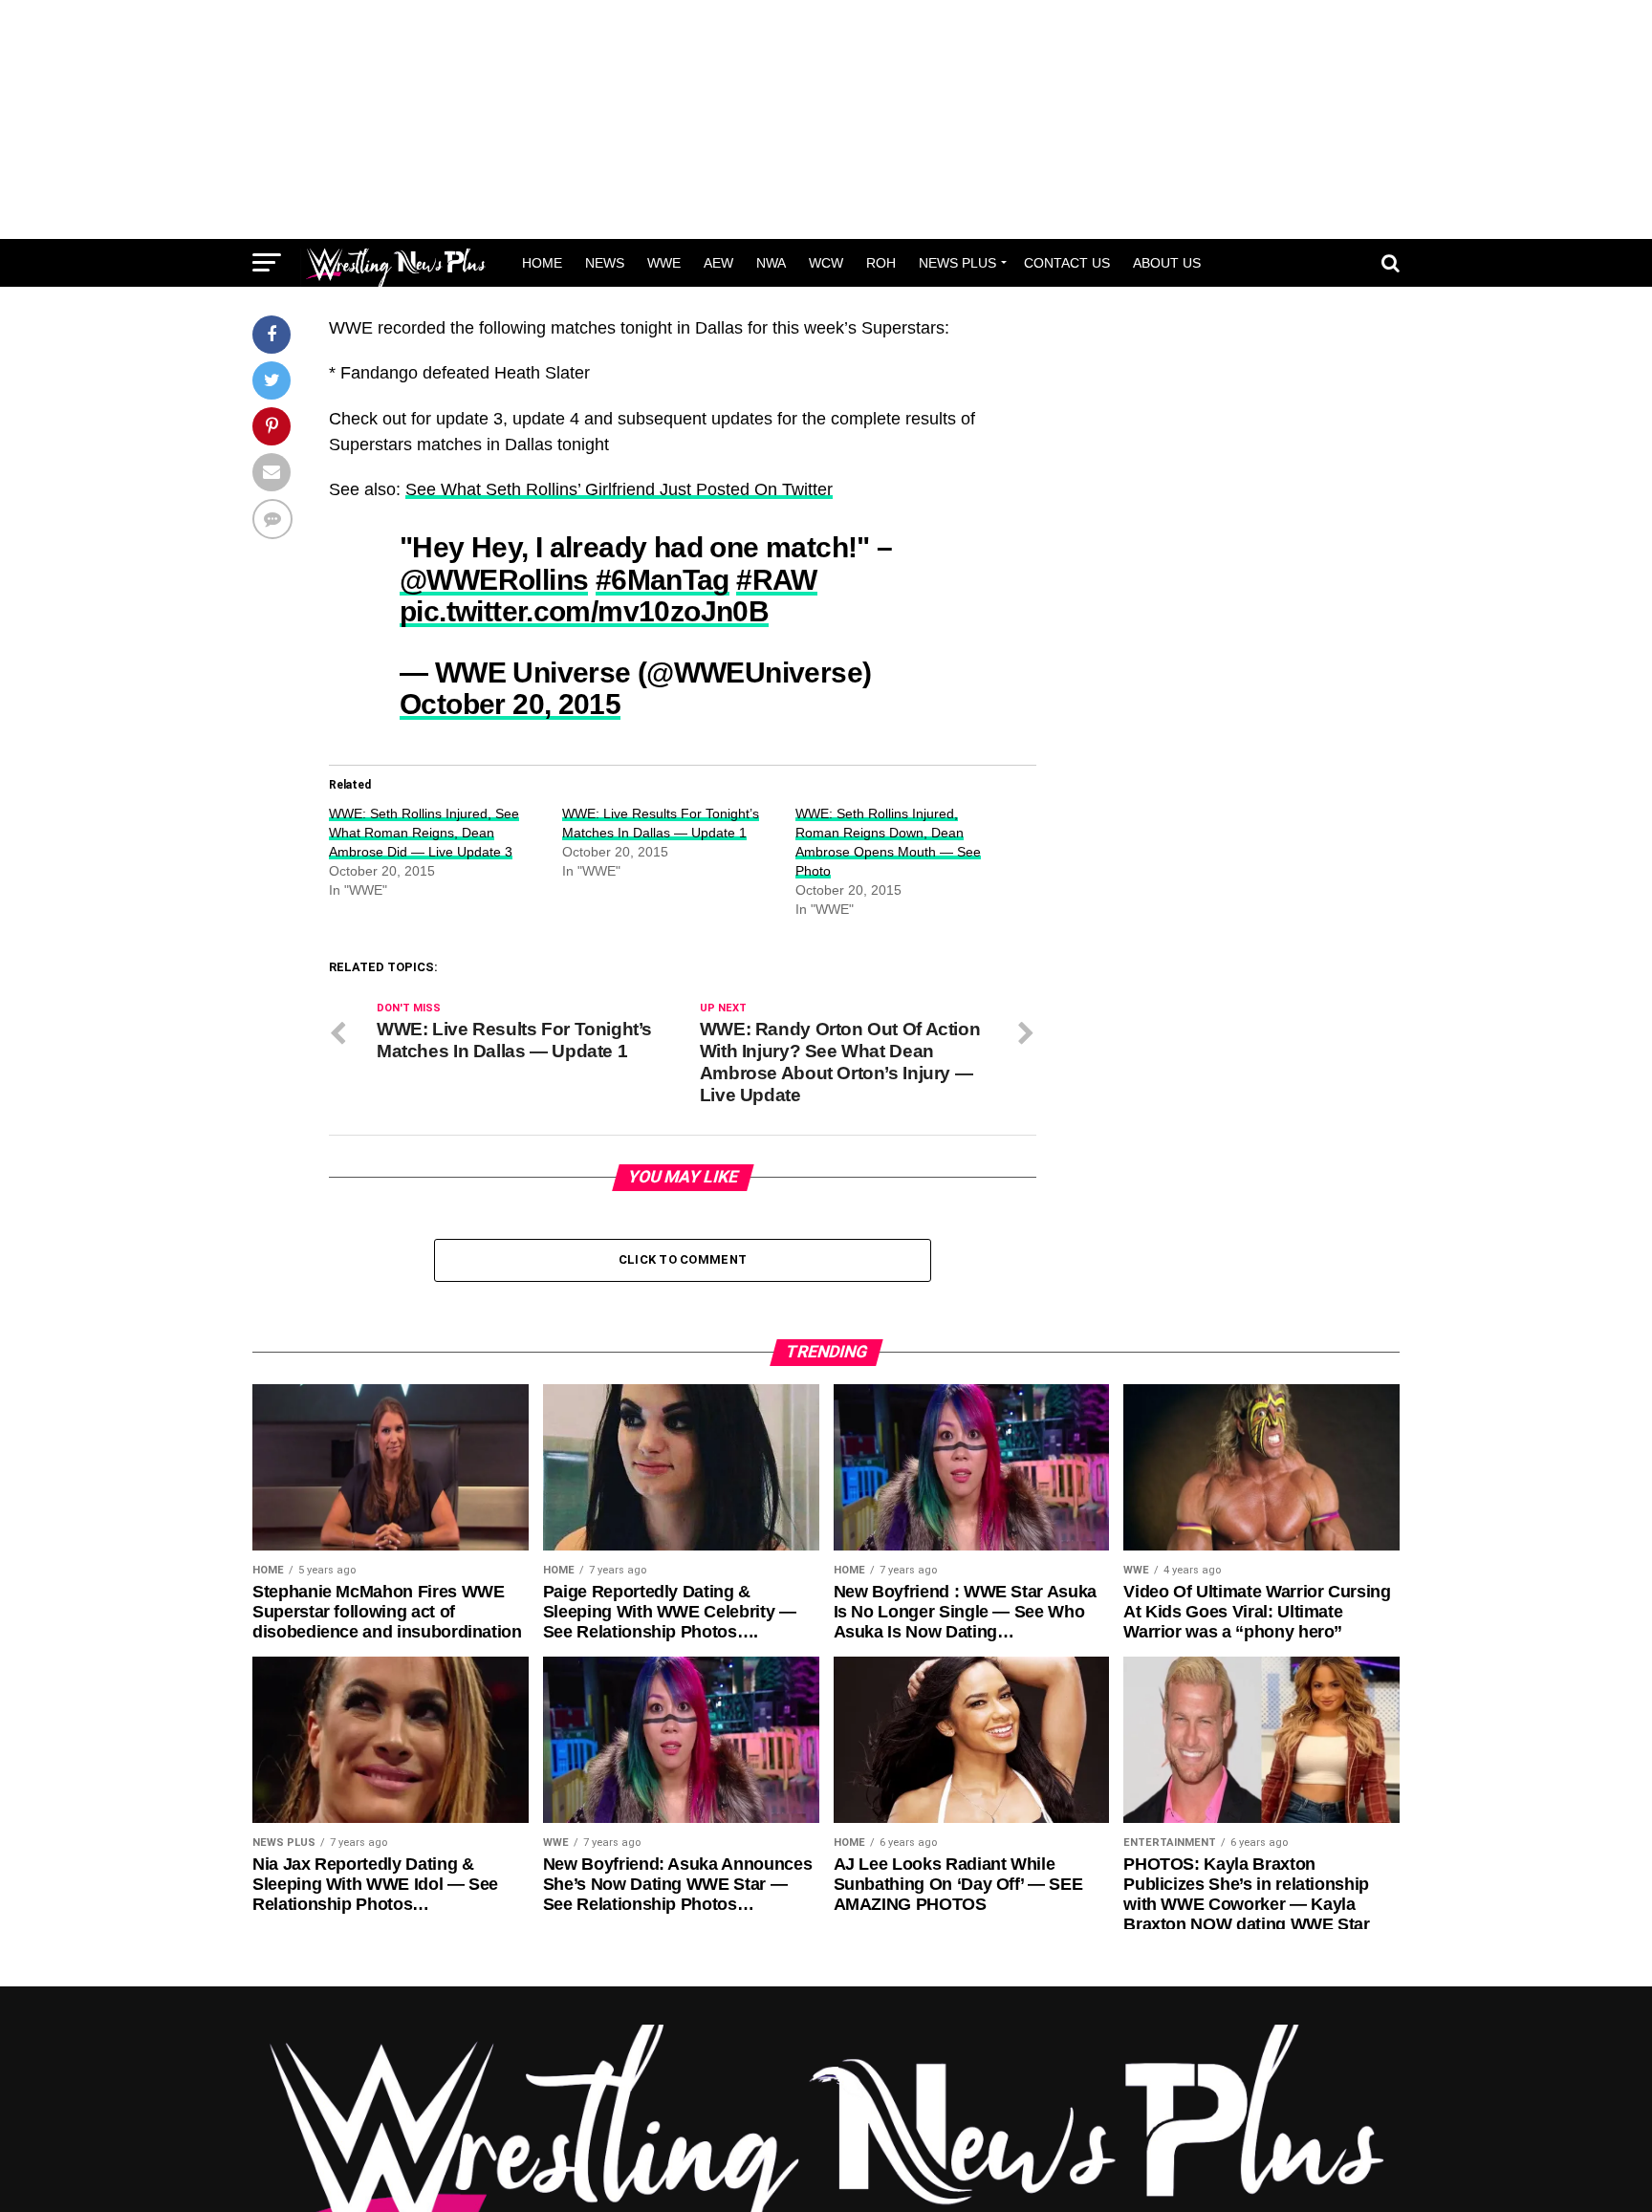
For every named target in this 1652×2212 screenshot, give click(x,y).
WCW (826, 263)
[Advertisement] (826, 119)
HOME (542, 263)
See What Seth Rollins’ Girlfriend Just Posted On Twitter (619, 489)
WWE (664, 263)
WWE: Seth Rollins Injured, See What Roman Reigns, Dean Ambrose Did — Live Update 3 (424, 833)
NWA (771, 263)
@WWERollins (494, 579)
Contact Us (1067, 263)
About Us (1167, 263)
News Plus (957, 263)
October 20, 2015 (510, 704)
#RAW (777, 579)
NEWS (605, 263)
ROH (881, 263)
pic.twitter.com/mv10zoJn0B (584, 611)
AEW (718, 263)
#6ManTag (663, 579)
